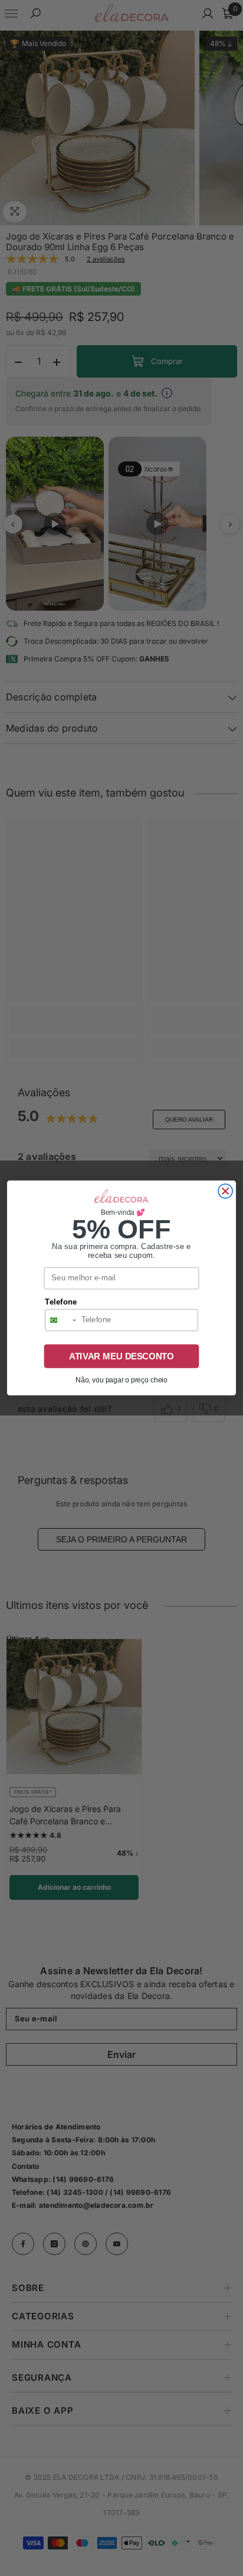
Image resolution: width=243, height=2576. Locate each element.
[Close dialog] (225, 1191)
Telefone (61, 1302)
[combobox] (61, 1320)
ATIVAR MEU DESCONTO (121, 1356)
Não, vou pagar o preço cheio (121, 1380)
